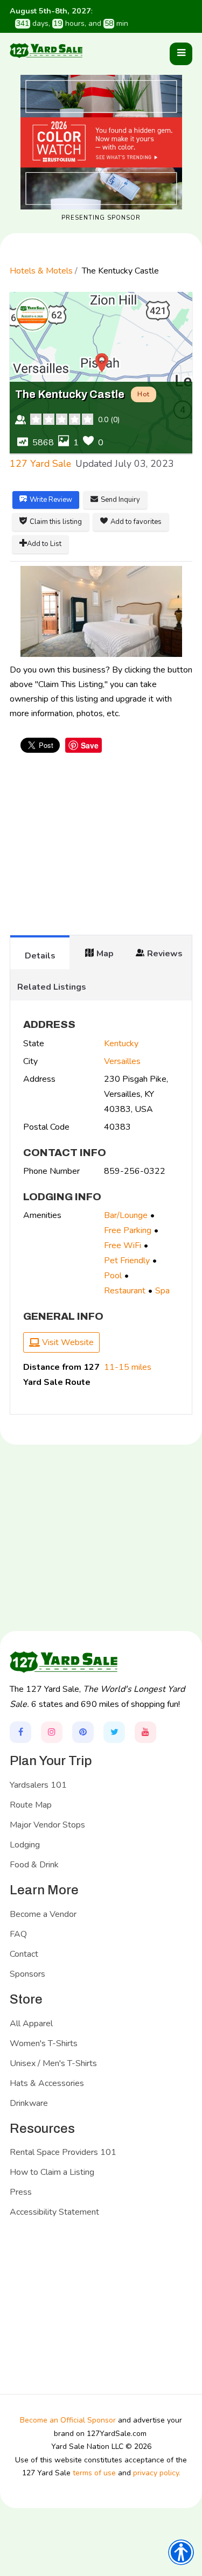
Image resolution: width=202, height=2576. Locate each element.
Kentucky (121, 1044)
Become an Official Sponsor (68, 2420)
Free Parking (128, 1230)
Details (40, 956)
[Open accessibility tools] (181, 2552)
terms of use (94, 2473)
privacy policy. (157, 2473)
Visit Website (67, 1342)
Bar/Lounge (126, 1215)
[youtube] (145, 1732)
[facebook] (20, 1732)
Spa (162, 1291)
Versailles (122, 1061)
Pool (113, 1276)
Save (90, 745)
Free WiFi (123, 1245)
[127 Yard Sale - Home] (46, 50)
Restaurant (125, 1291)
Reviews (165, 954)
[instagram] (52, 1732)
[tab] (40, 952)
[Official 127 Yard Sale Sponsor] (101, 142)
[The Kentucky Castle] (101, 611)
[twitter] (114, 1732)
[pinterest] (83, 1732)
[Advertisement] (101, 849)
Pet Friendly (127, 1261)
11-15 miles (128, 1367)
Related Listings (52, 987)
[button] (181, 54)
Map (105, 954)
